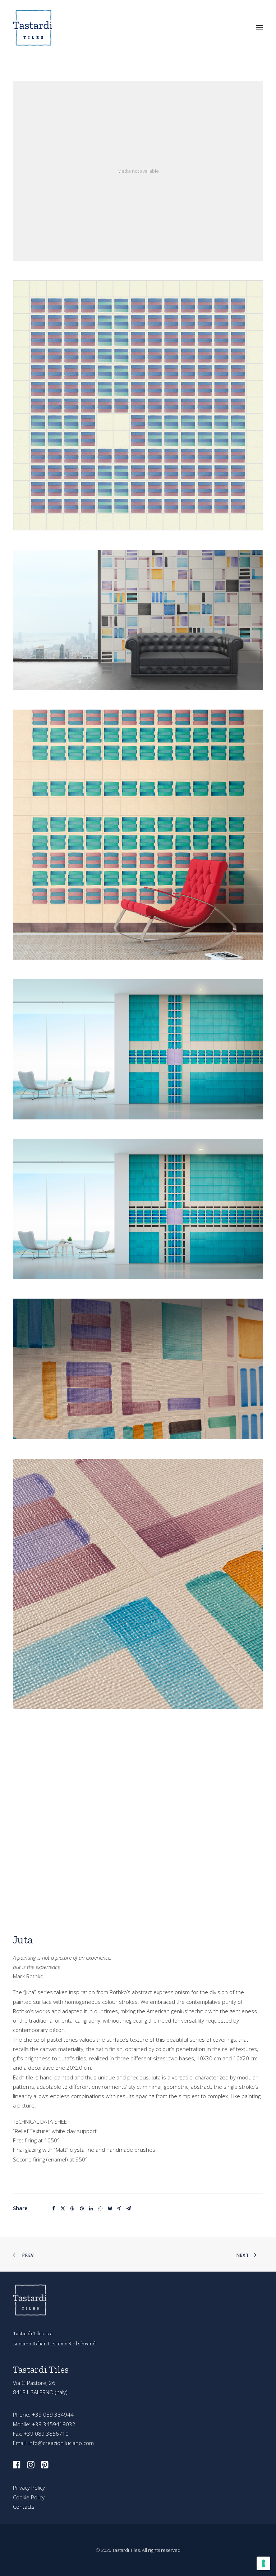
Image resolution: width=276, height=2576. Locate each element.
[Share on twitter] (63, 2209)
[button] (259, 28)
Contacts (24, 2507)
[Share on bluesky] (110, 2209)
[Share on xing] (119, 2209)
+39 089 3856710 (46, 2434)
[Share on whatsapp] (100, 2209)
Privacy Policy (29, 2487)
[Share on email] (128, 2209)
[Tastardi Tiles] (34, 28)
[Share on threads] (72, 2209)
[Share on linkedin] (91, 2209)
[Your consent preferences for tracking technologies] (263, 2563)
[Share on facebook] (54, 2209)
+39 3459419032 (54, 2424)
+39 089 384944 (53, 2414)
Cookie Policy (29, 2497)
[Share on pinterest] (82, 2209)
